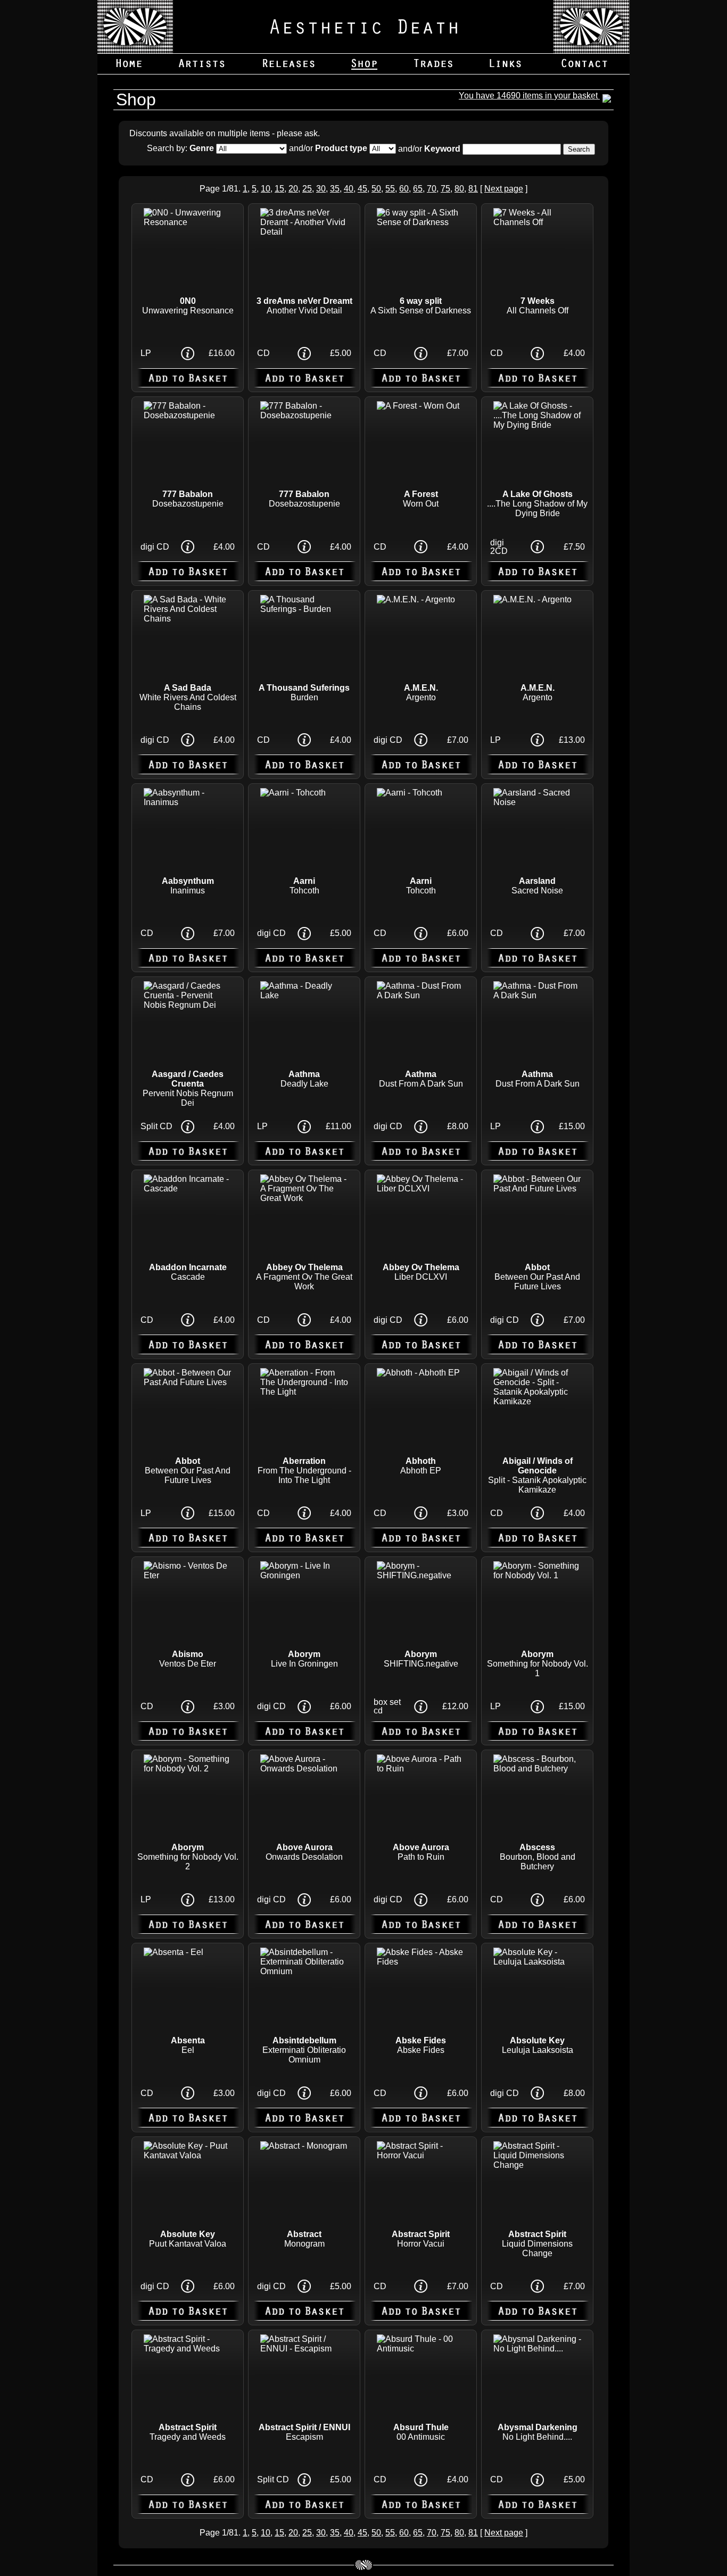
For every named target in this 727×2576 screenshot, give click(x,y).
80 (459, 189)
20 (293, 189)
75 (445, 189)
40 (349, 189)
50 (376, 189)
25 (307, 189)
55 (390, 189)
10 (266, 189)
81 (473, 189)
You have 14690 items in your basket (529, 96)
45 (362, 189)
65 (418, 189)
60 (404, 189)
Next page (504, 189)
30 (321, 189)
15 (279, 189)
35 (335, 189)
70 (432, 189)
